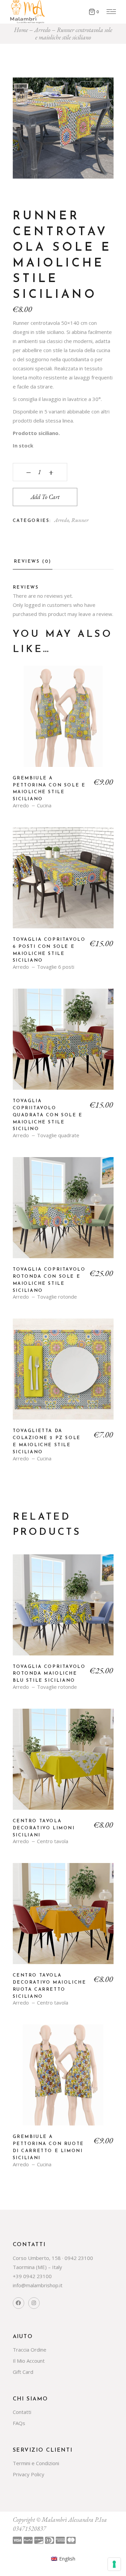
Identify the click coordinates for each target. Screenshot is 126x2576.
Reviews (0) (33, 562)
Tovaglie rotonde (57, 1297)
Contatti (22, 2412)
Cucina (44, 805)
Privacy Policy (29, 2474)
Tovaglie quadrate (58, 1135)
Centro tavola (53, 1841)
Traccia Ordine (30, 2350)
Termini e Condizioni (36, 2463)
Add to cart (45, 497)
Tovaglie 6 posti (56, 967)
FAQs (19, 2423)
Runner (80, 520)
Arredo (61, 520)
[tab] (33, 564)
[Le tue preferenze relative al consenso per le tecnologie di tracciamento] (114, 2564)
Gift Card (23, 2372)
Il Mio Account (29, 2361)
